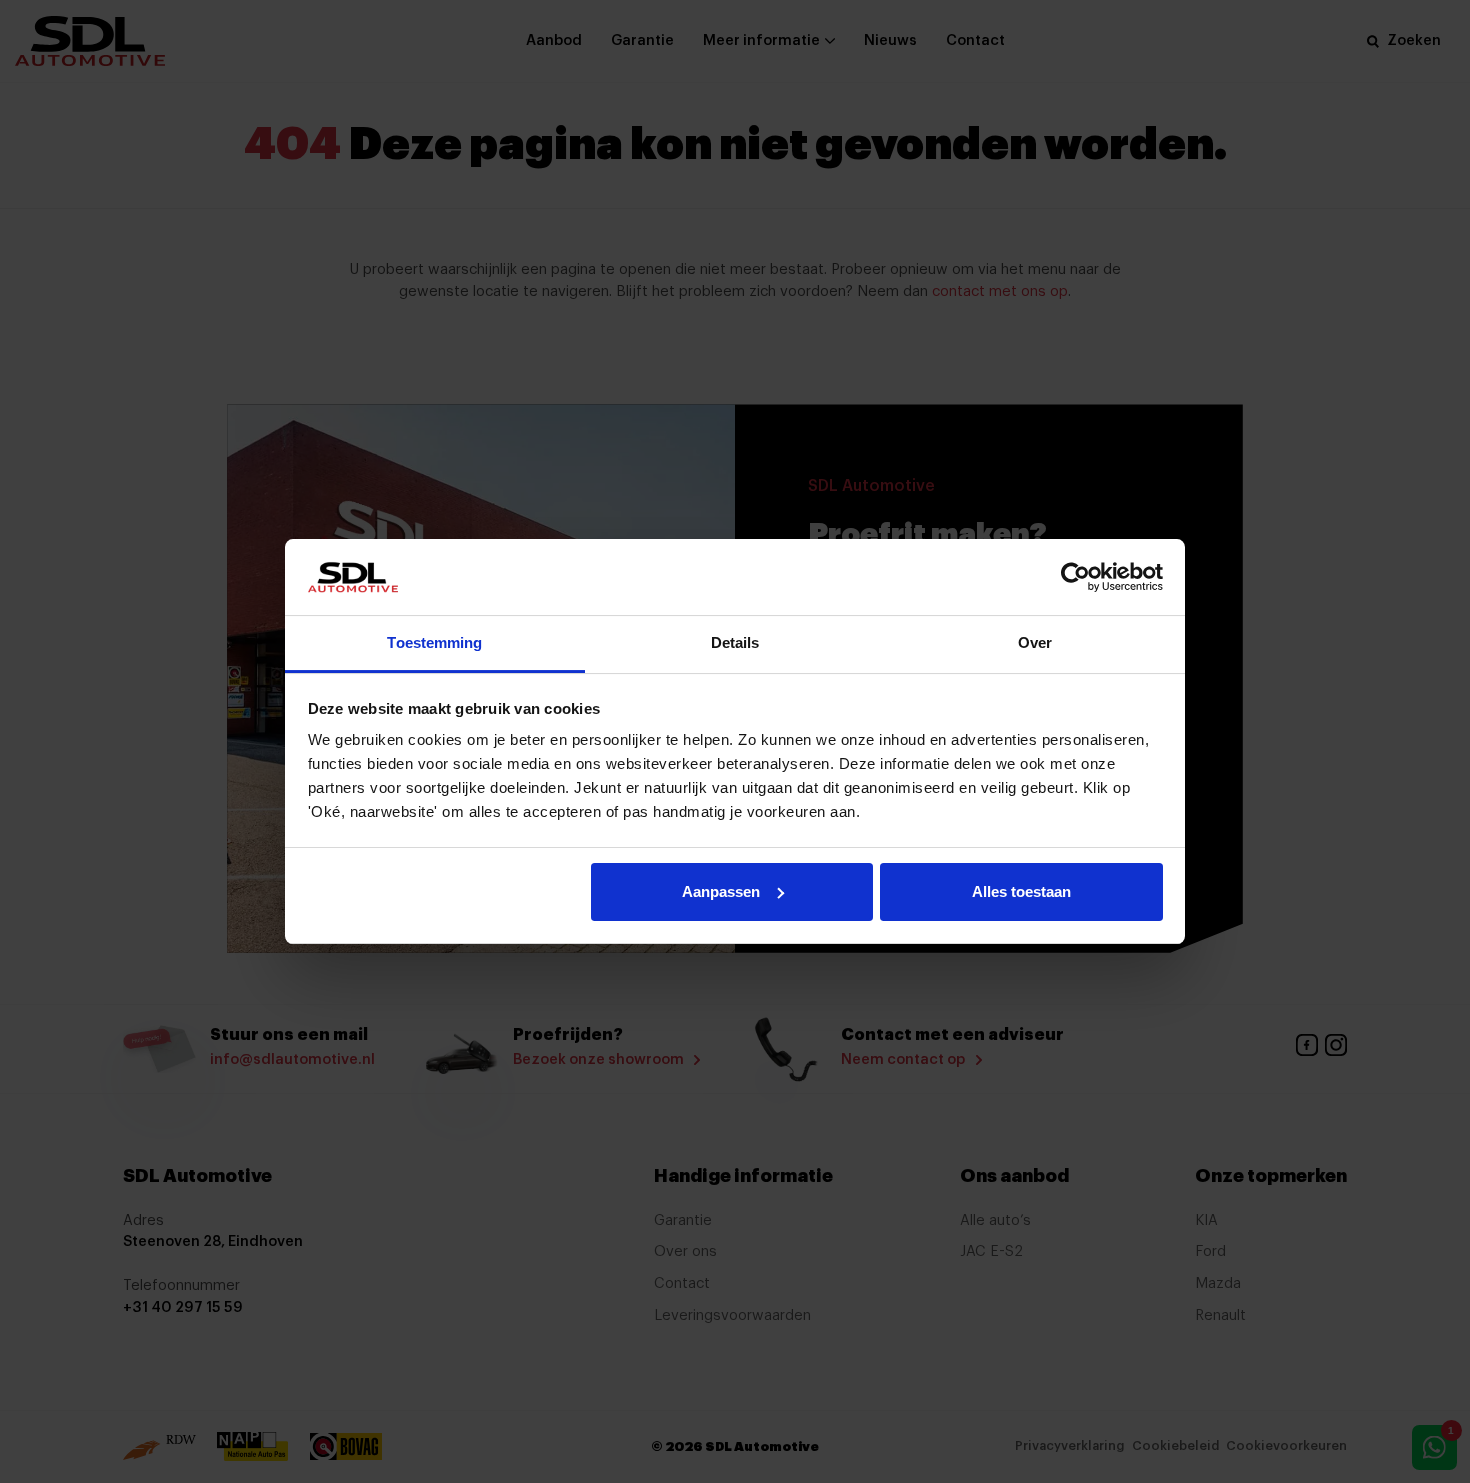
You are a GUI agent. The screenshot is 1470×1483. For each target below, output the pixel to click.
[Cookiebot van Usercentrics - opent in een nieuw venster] (1075, 577)
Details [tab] (735, 642)
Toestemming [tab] (434, 642)
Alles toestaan (1021, 891)
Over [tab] (1035, 642)
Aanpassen (721, 891)
